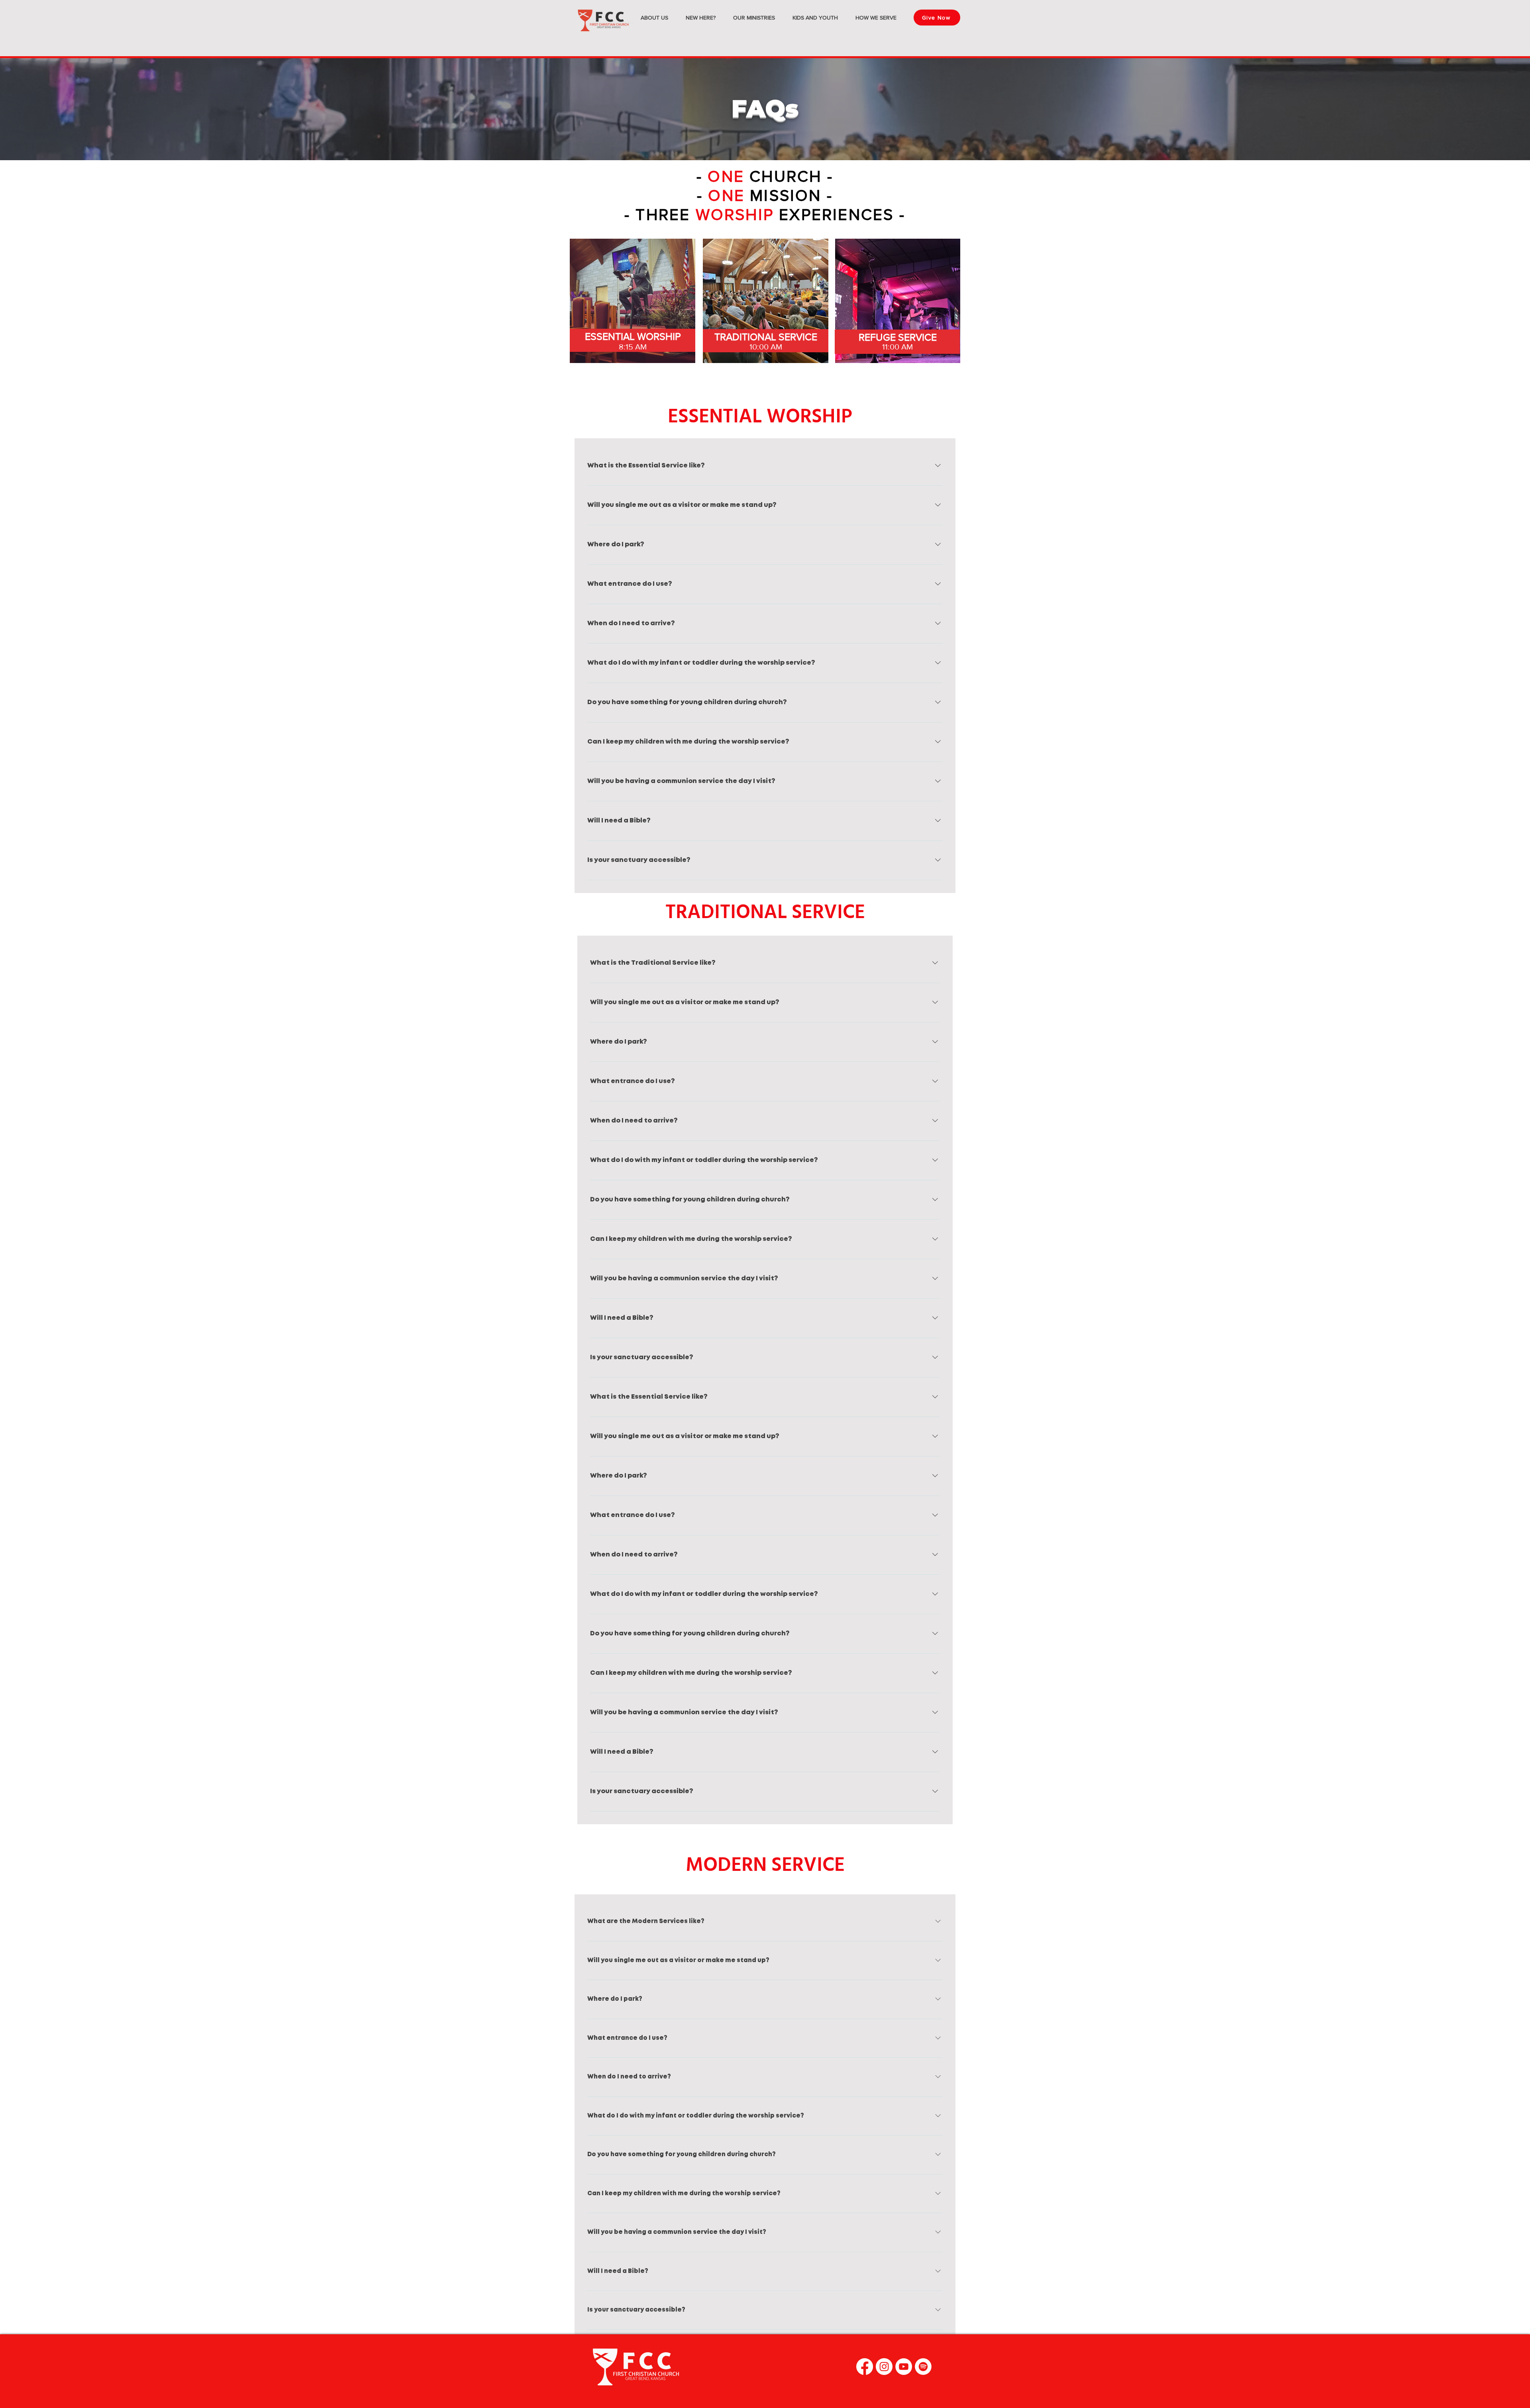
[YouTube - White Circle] (904, 2367)
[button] (654, 18)
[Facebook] (865, 2367)
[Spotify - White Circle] (923, 2367)
